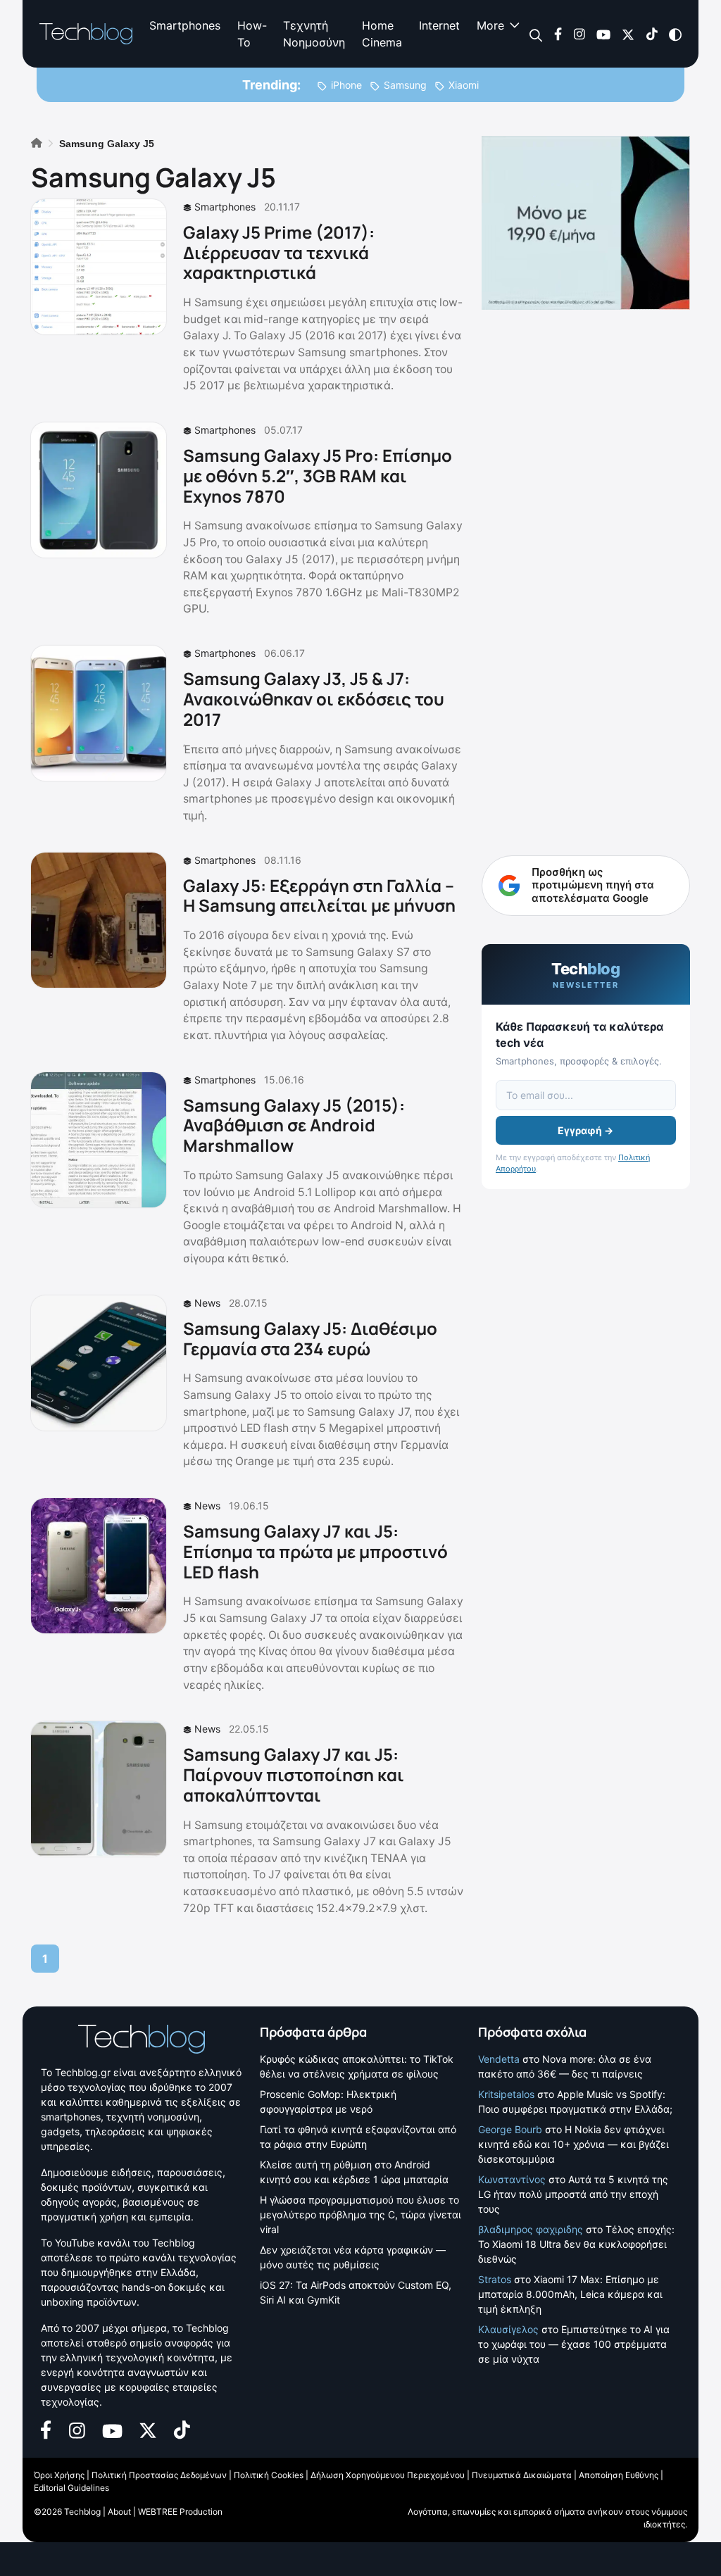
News (207, 1303)
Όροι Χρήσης (59, 2475)
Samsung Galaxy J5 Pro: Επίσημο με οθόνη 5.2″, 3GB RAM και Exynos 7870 (318, 476)
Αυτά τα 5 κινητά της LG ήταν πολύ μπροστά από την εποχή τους (573, 2194)
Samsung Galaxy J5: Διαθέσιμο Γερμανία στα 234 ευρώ (310, 1338)
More (490, 25)
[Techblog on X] (628, 33)
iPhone (346, 85)
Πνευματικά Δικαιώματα (522, 2475)
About (119, 2512)
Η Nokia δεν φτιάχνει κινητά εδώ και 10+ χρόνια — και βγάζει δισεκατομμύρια (573, 2144)
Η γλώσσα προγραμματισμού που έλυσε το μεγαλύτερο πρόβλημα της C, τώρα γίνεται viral (360, 2214)
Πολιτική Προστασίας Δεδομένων (159, 2475)
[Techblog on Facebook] (558, 33)
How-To (252, 34)
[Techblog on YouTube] (603, 33)
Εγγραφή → (585, 1130)
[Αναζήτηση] (536, 34)
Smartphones (185, 25)
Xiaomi (464, 85)
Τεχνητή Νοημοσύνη (314, 34)
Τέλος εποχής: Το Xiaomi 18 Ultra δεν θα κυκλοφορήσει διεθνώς (576, 2244)
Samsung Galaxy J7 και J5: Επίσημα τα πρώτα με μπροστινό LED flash (315, 1551)
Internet (439, 25)
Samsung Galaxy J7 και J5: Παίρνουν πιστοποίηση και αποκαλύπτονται (294, 1774)
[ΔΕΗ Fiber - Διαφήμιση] (586, 223)
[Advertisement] (586, 538)
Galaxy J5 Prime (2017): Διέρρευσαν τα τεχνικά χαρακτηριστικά (279, 252)
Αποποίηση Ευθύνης (619, 2475)
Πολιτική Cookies (269, 2475)
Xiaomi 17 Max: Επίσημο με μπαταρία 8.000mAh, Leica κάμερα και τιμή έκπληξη (570, 2294)
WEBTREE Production (180, 2512)
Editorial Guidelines (71, 2488)
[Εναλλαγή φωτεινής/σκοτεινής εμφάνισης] (675, 33)
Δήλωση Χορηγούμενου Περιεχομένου (388, 2475)
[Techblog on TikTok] (652, 33)
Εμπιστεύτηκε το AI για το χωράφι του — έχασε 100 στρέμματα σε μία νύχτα (574, 2344)
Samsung (405, 85)
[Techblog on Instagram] (579, 33)
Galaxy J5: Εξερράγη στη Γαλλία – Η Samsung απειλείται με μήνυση (319, 896)
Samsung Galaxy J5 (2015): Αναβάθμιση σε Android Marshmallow (294, 1125)
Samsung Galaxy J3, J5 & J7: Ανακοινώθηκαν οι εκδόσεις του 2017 (314, 699)
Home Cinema (382, 34)
